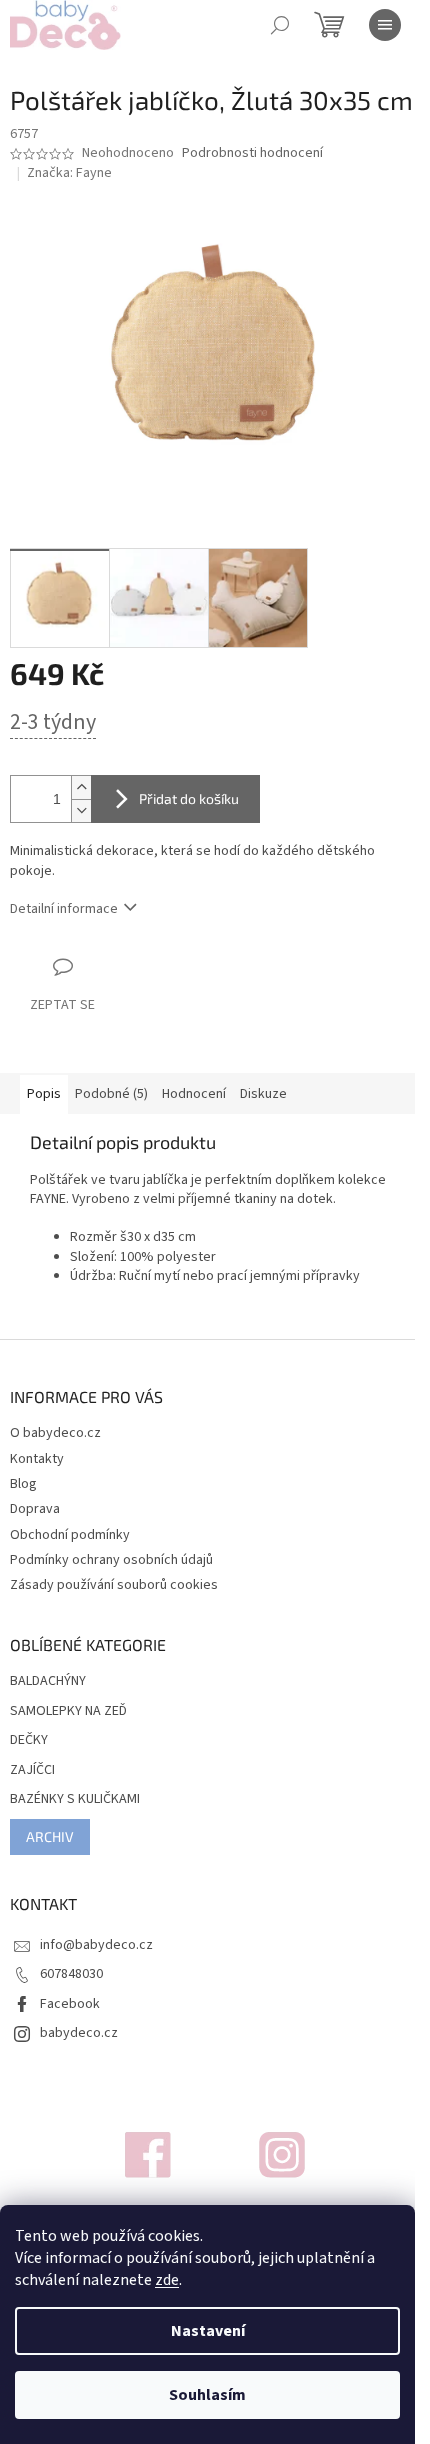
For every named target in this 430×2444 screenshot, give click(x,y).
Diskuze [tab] (263, 1094)
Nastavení (208, 2331)
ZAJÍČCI (32, 1770)
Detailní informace (64, 909)
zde (167, 2280)
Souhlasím (207, 2395)
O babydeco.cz (55, 1433)
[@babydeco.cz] (148, 2155)
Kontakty (37, 1459)
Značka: (69, 173)
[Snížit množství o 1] (81, 810)
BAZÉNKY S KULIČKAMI (75, 1799)
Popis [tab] (44, 1094)
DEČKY (29, 1740)
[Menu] (385, 25)
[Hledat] (280, 25)
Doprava (35, 1509)
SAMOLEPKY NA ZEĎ (68, 1711)
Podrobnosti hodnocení (252, 153)
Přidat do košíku (189, 798)
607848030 (71, 1974)
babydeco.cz (79, 2033)
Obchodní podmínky (70, 1535)
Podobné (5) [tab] (111, 1094)
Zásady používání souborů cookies (114, 1585)
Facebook (70, 2004)
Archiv (50, 1836)
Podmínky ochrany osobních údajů (111, 1560)
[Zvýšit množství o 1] (81, 787)
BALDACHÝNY (48, 1681)
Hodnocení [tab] (194, 1094)
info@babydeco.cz (96, 1945)
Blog (23, 1484)
